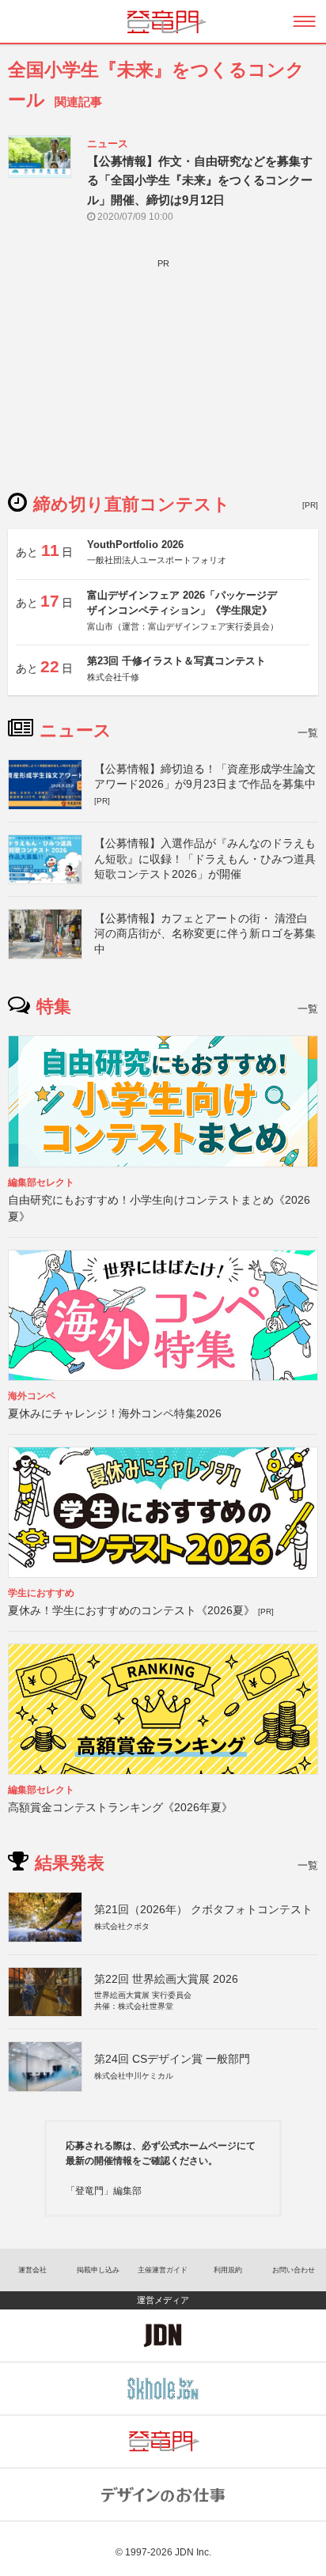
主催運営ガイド (163, 2270)
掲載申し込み (98, 2270)
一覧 (308, 733)
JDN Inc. (193, 2552)
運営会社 (32, 2270)
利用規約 (228, 2270)
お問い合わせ (294, 2270)
